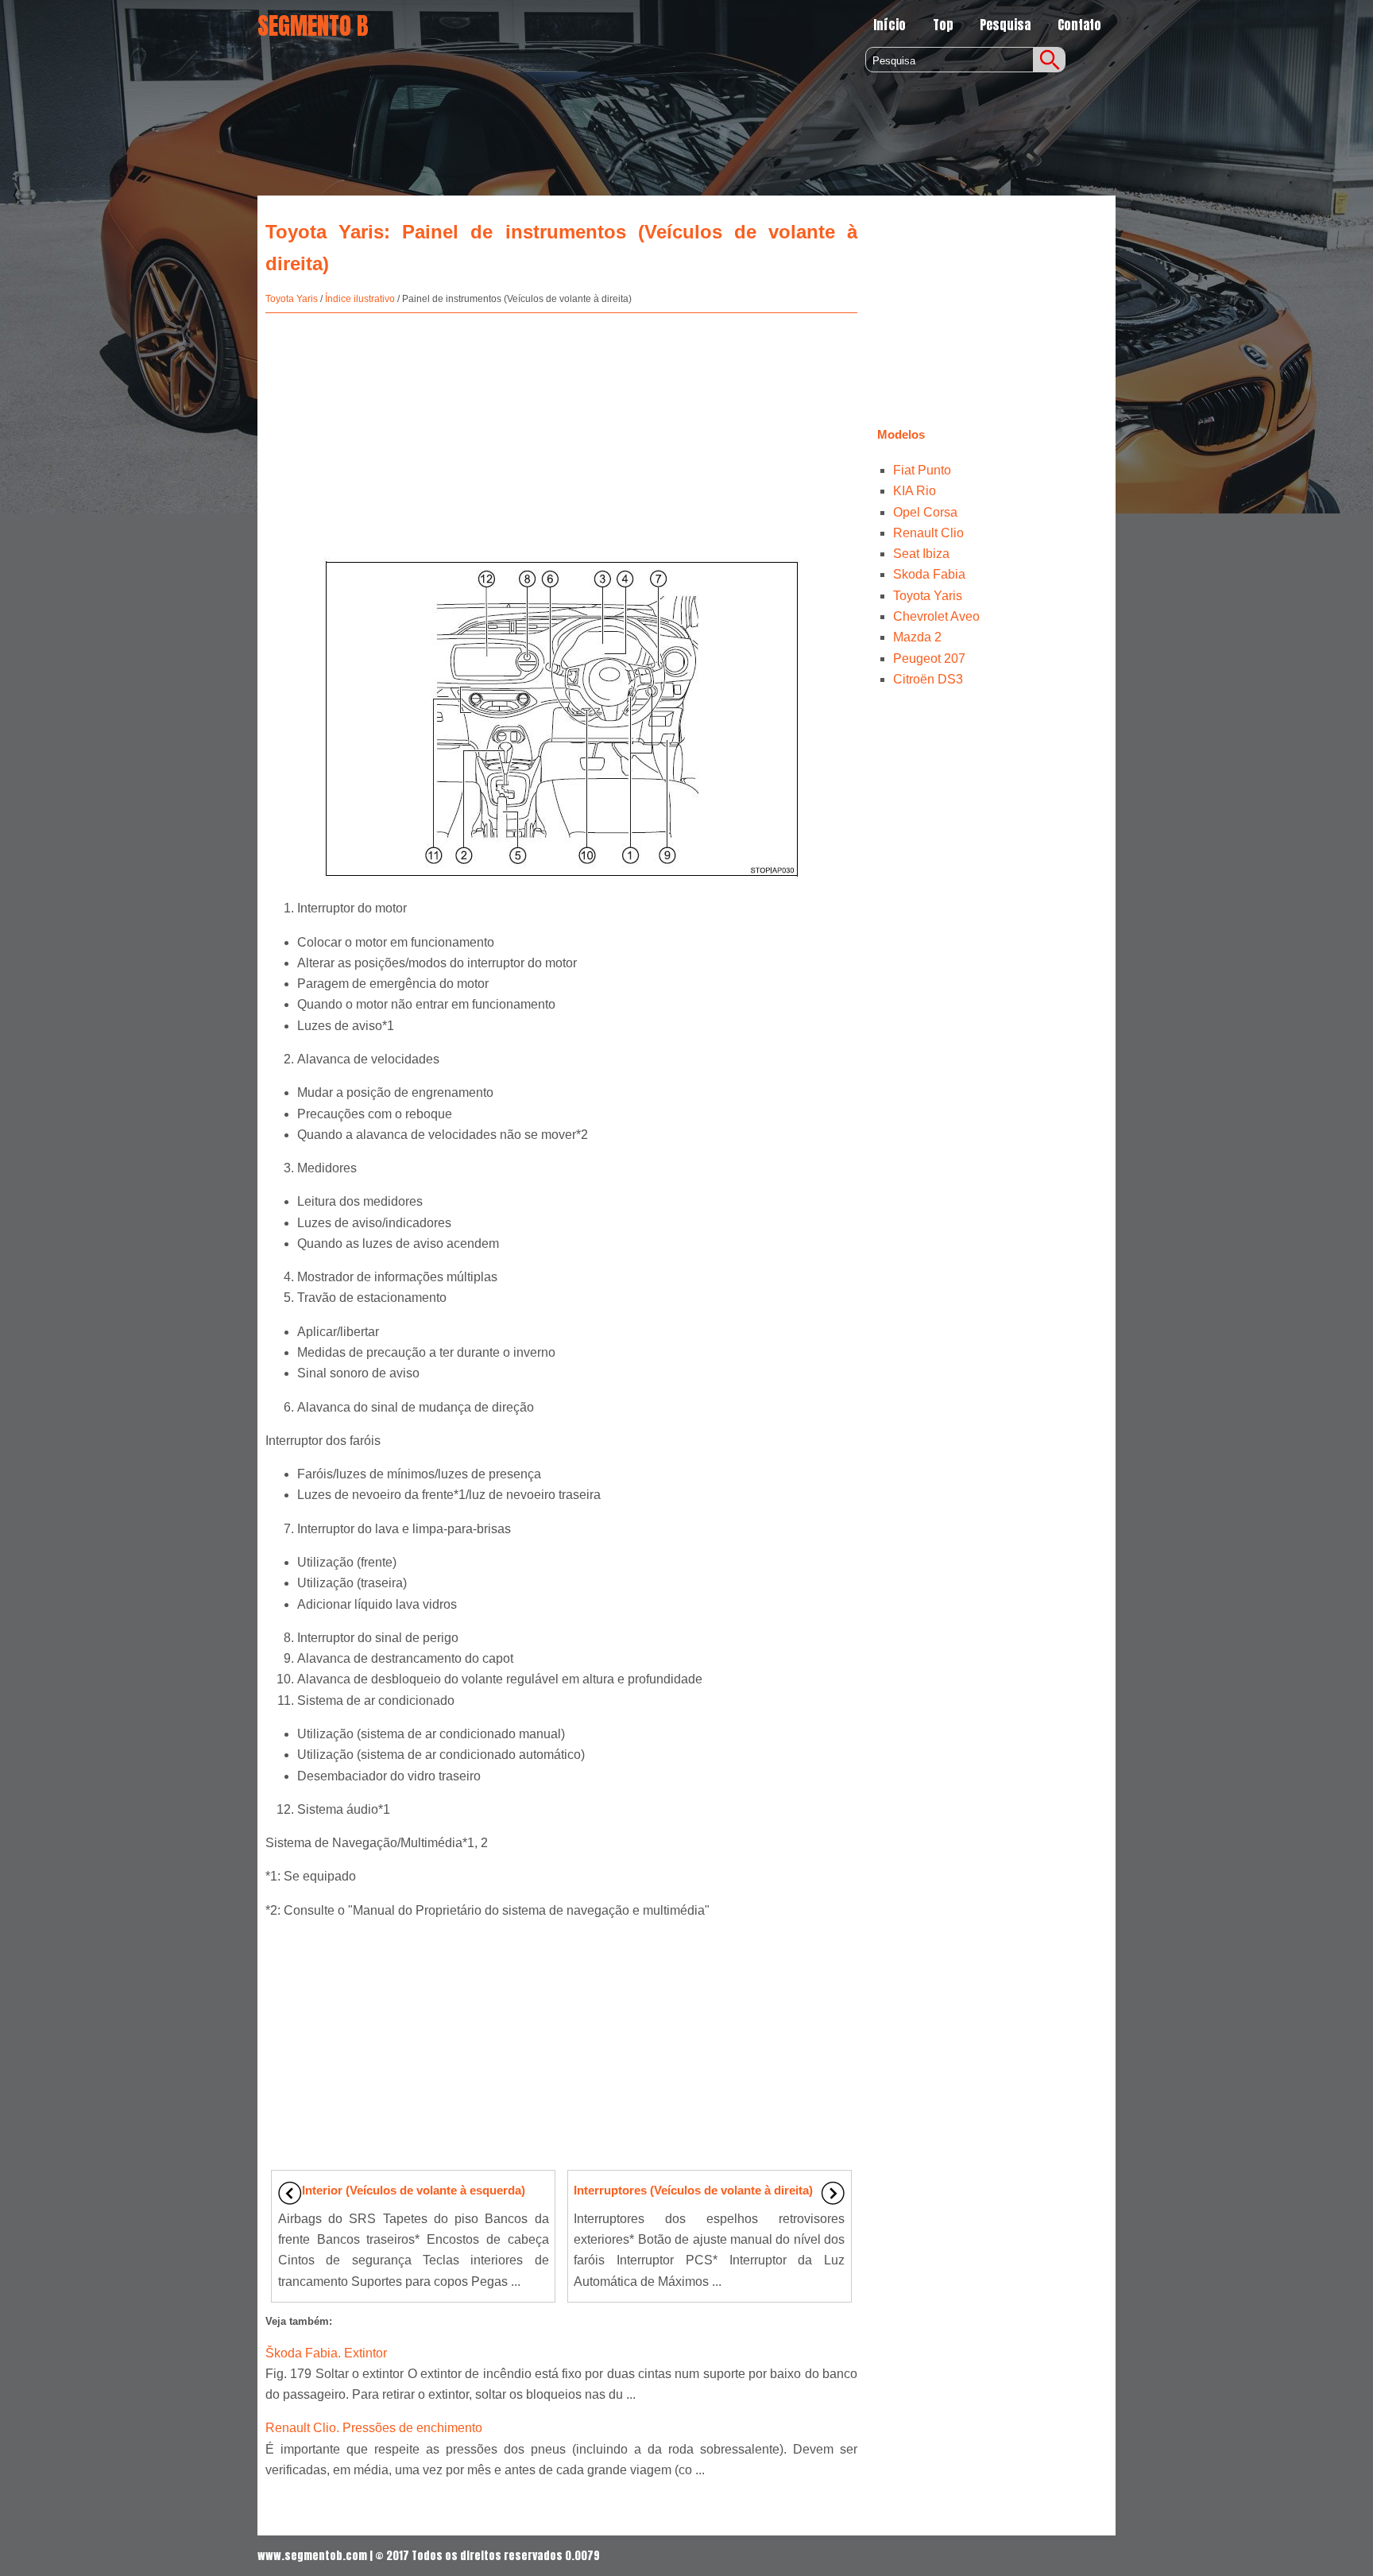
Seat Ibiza (921, 554)
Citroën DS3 (928, 679)
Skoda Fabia (929, 574)
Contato (1079, 25)
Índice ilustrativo (360, 299)
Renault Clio (928, 533)
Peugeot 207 (929, 659)
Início (890, 25)
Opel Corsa (925, 512)
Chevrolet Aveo (936, 616)
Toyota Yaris (292, 299)
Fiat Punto (922, 470)
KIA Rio (915, 491)
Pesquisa (1005, 25)
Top (943, 25)
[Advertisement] (561, 428)
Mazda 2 (917, 637)
